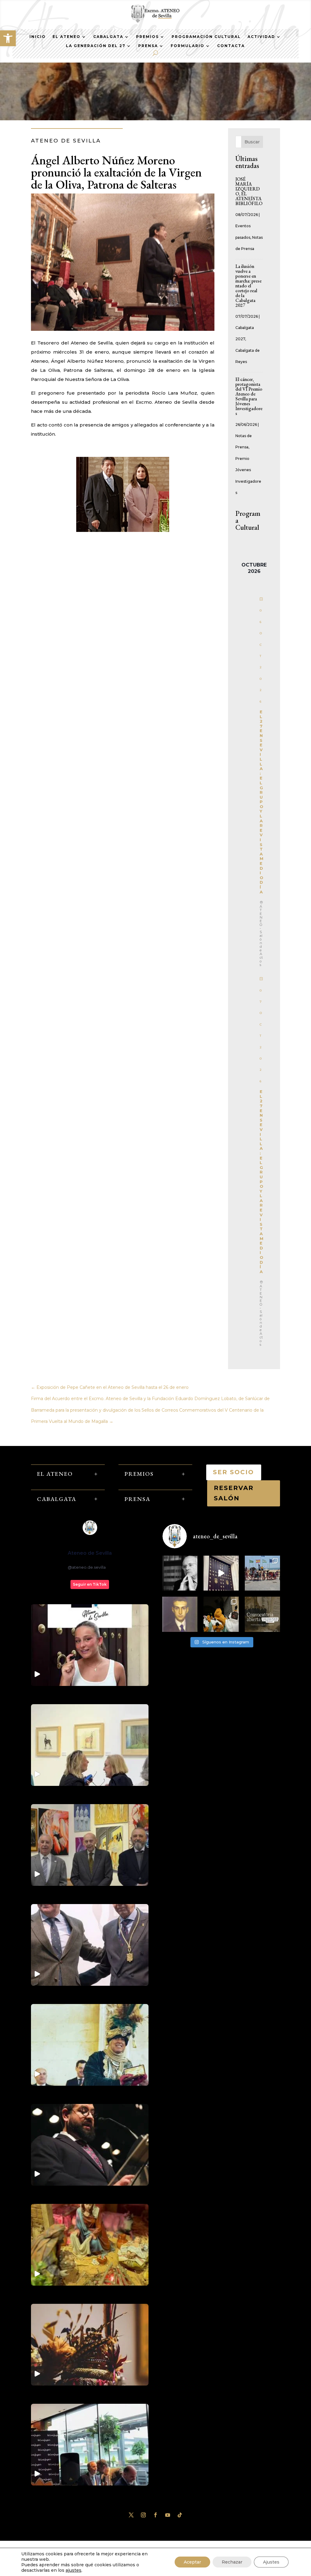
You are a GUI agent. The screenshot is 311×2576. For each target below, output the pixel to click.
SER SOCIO (234, 1472)
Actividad (261, 37)
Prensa (148, 46)
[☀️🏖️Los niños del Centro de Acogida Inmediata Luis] (262, 1573)
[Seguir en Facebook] (155, 2515)
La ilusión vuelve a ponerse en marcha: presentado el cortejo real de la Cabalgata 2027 (248, 286)
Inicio (38, 37)
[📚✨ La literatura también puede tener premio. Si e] (221, 1573)
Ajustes (271, 2562)
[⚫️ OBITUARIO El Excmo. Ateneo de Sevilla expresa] (180, 1573)
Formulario (188, 46)
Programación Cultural (206, 37)
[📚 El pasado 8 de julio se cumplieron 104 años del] (180, 1614)
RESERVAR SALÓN (234, 1493)
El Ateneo (67, 37)
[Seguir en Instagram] (143, 2515)
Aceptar (192, 2562)
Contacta (231, 46)
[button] (8, 38)
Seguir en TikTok (90, 1584)
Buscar (252, 142)
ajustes (73, 2570)
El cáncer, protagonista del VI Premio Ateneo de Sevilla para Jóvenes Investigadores (249, 396)
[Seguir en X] (131, 2515)
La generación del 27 (96, 46)
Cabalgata (108, 37)
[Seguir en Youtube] (168, 2515)
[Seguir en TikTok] (180, 2515)
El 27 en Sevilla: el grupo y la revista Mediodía (261, 802)
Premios (147, 37)
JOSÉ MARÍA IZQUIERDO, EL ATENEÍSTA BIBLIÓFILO (249, 191)
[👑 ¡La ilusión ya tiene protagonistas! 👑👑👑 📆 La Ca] (221, 1614)
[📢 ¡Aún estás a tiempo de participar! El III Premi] (262, 1614)
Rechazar (232, 2562)
